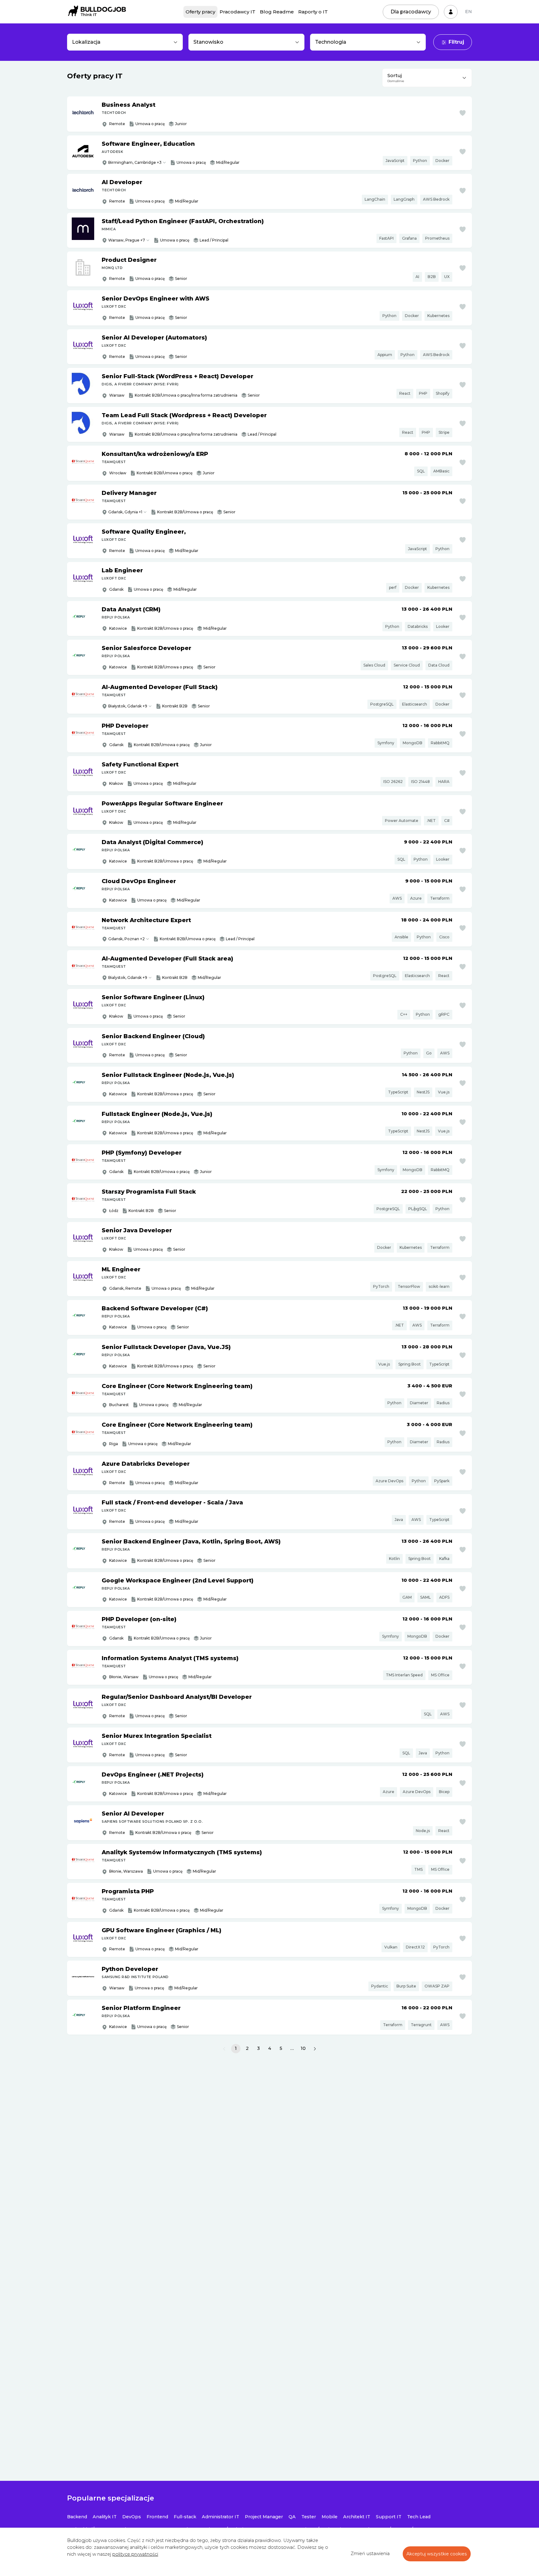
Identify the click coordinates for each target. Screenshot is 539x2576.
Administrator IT (221, 2517)
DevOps (132, 2517)
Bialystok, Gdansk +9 (128, 978)
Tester (309, 2517)
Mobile (330, 2517)
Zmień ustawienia (370, 2554)
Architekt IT (357, 2517)
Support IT (389, 2517)
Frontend (157, 2517)
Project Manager (264, 2517)
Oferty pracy (200, 12)
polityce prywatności (135, 2554)
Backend (77, 2517)
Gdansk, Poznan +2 (126, 939)
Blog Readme (277, 12)
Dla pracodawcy (411, 12)
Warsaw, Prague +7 (127, 240)
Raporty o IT (313, 12)
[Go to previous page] (224, 2049)
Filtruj (456, 42)
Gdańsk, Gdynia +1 (125, 512)
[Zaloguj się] (451, 12)
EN (469, 12)
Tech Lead (419, 2517)
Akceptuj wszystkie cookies (437, 2554)
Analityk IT (105, 2517)
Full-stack (185, 2517)
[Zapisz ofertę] (463, 113)
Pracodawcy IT (238, 12)
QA (292, 2517)
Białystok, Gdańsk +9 (128, 706)
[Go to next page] (315, 2049)
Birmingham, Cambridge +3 (135, 162)
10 (303, 2048)
